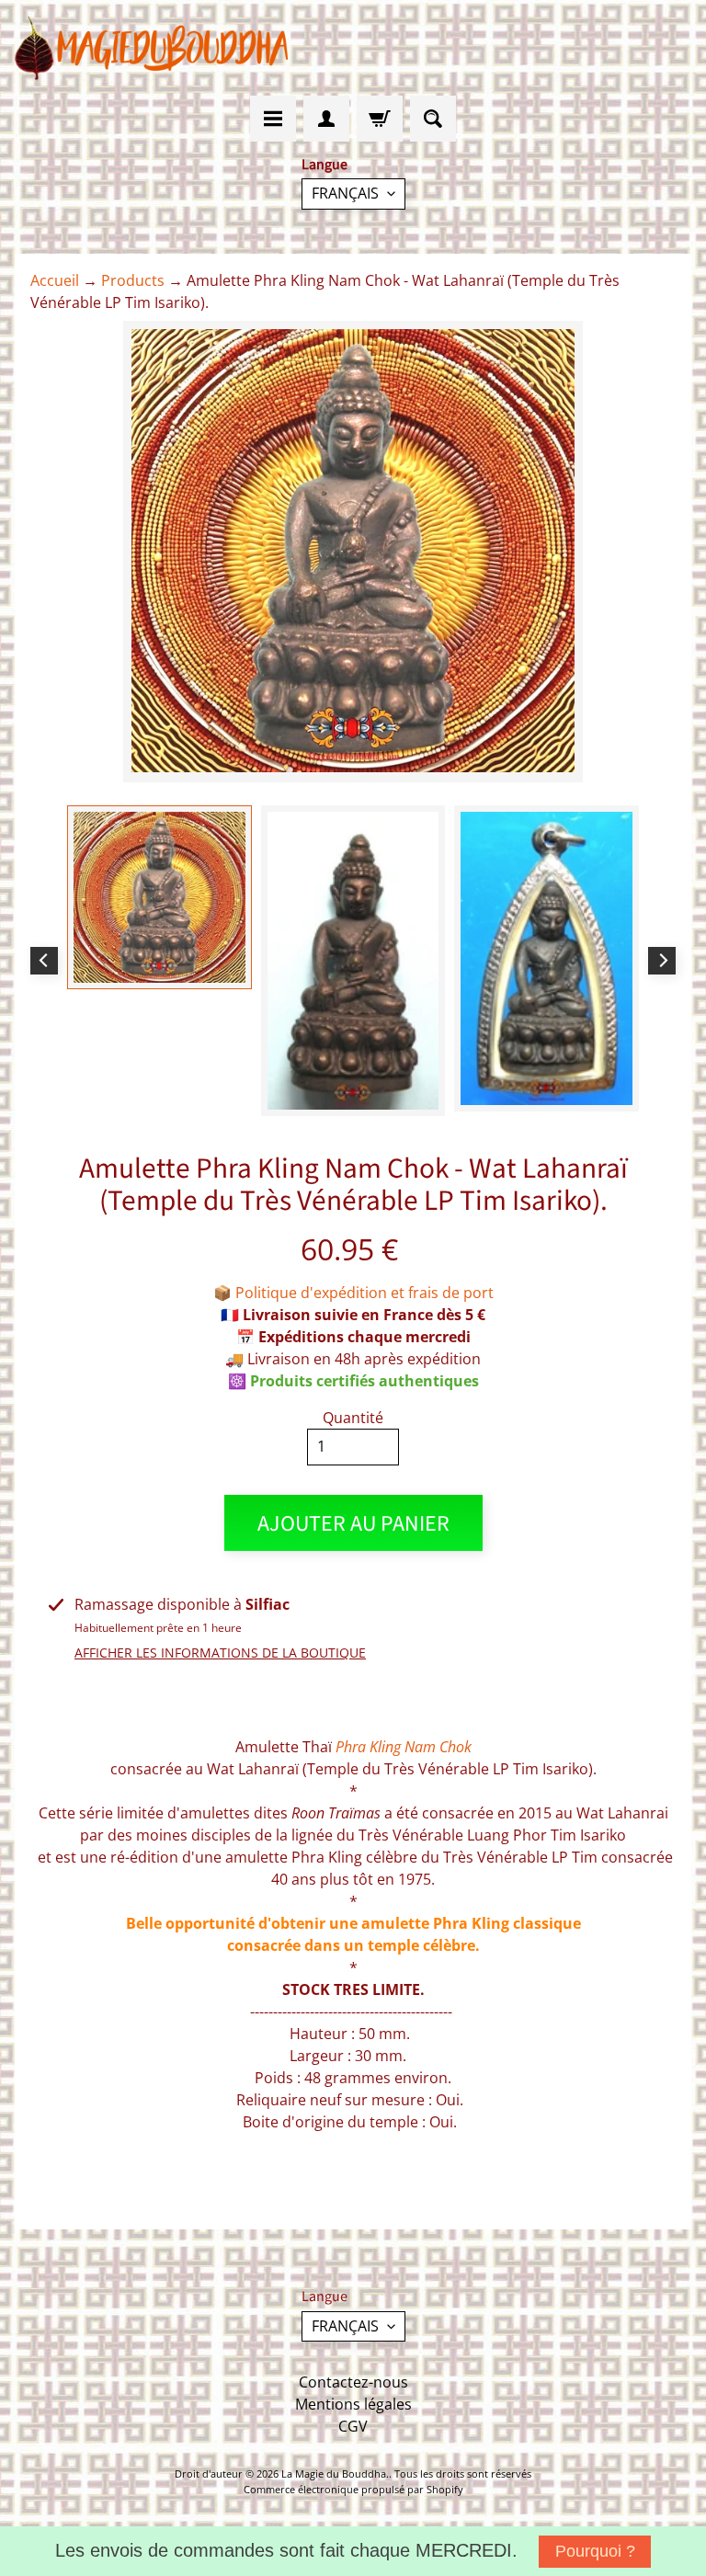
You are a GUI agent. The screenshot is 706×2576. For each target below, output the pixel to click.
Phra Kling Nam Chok (404, 1747)
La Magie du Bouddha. (335, 2473)
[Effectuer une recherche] (433, 119)
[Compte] (326, 119)
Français (345, 193)
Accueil (55, 280)
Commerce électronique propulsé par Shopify (353, 2489)
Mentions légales (353, 2404)
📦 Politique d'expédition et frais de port (353, 1293)
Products (133, 280)
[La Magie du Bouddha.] (153, 48)
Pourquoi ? (595, 2551)
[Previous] (44, 961)
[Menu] (273, 119)
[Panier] (380, 119)
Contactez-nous (353, 2382)
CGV (353, 2426)
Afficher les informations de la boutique (220, 1653)
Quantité (353, 1418)
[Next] (662, 961)
